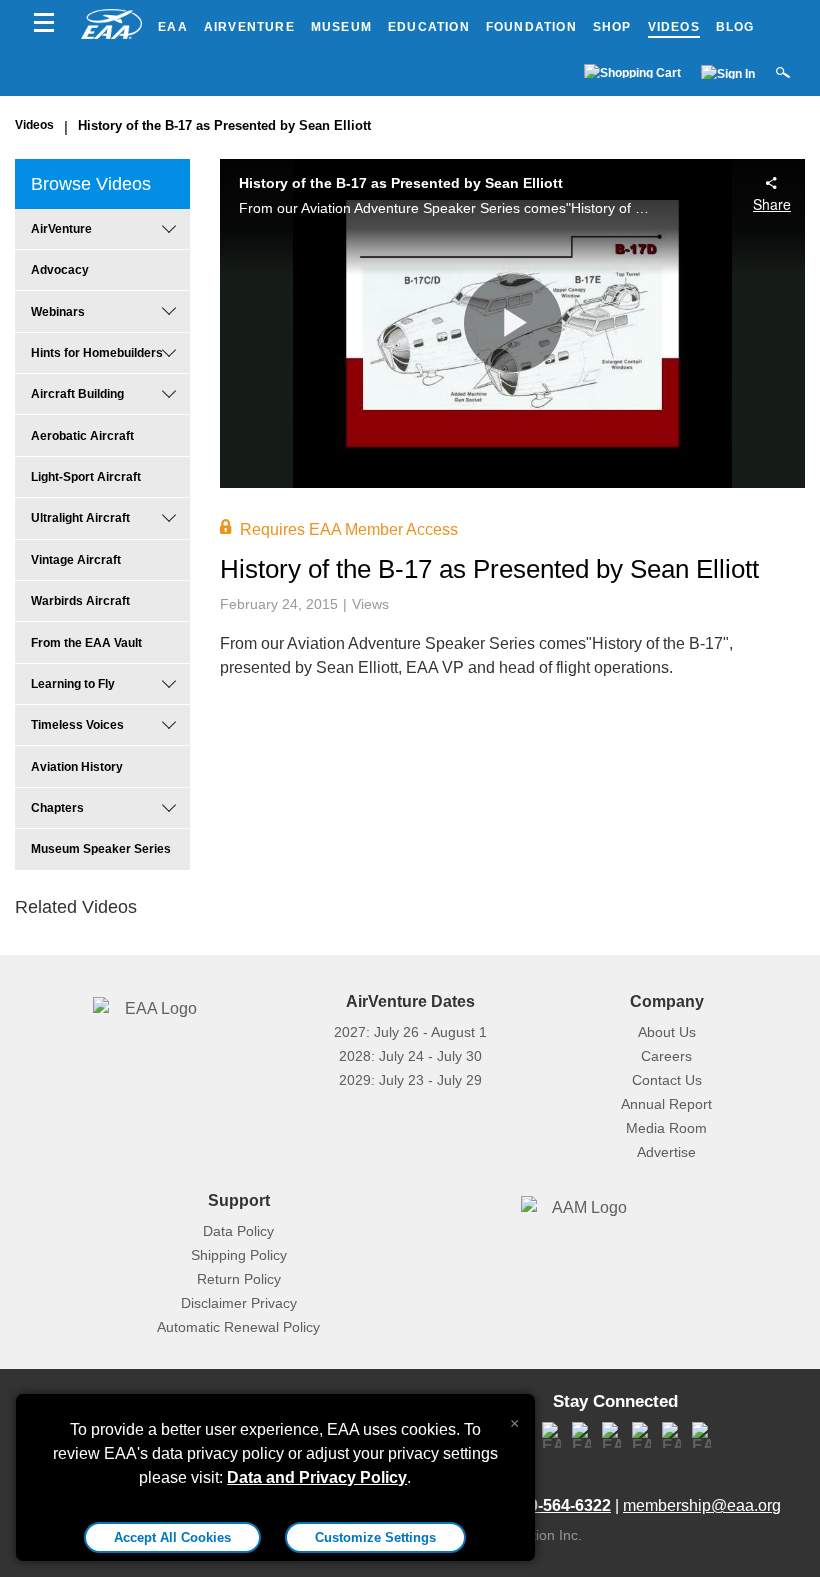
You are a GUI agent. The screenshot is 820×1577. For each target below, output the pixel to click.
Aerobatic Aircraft (82, 436)
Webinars (58, 312)
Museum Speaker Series (101, 849)
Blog (735, 27)
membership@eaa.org (702, 1505)
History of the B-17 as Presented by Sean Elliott (224, 125)
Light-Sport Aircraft (86, 477)
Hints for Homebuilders (97, 353)
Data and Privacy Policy (317, 1477)
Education (429, 27)
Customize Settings (375, 1537)
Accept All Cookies (172, 1537)
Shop (612, 27)
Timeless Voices (77, 725)
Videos (674, 27)
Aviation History (77, 767)
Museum (341, 27)
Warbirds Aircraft (80, 601)
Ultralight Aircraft (80, 518)
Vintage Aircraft (76, 560)
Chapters (57, 808)
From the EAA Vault (86, 643)
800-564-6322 (561, 1505)
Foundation (531, 27)
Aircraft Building (77, 394)
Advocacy (60, 270)
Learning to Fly (73, 684)
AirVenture (249, 27)
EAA (173, 27)
